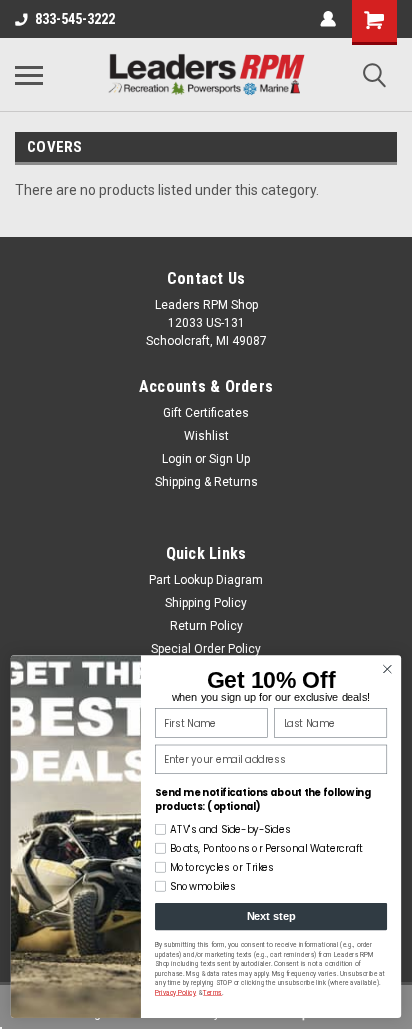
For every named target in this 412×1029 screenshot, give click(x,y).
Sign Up (229, 459)
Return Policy (206, 626)
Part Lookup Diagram (206, 580)
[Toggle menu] (29, 75)
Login (177, 459)
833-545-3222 (75, 19)
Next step (271, 917)
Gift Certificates (206, 413)
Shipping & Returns (206, 482)
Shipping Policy (206, 603)
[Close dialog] (387, 669)
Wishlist (206, 436)
